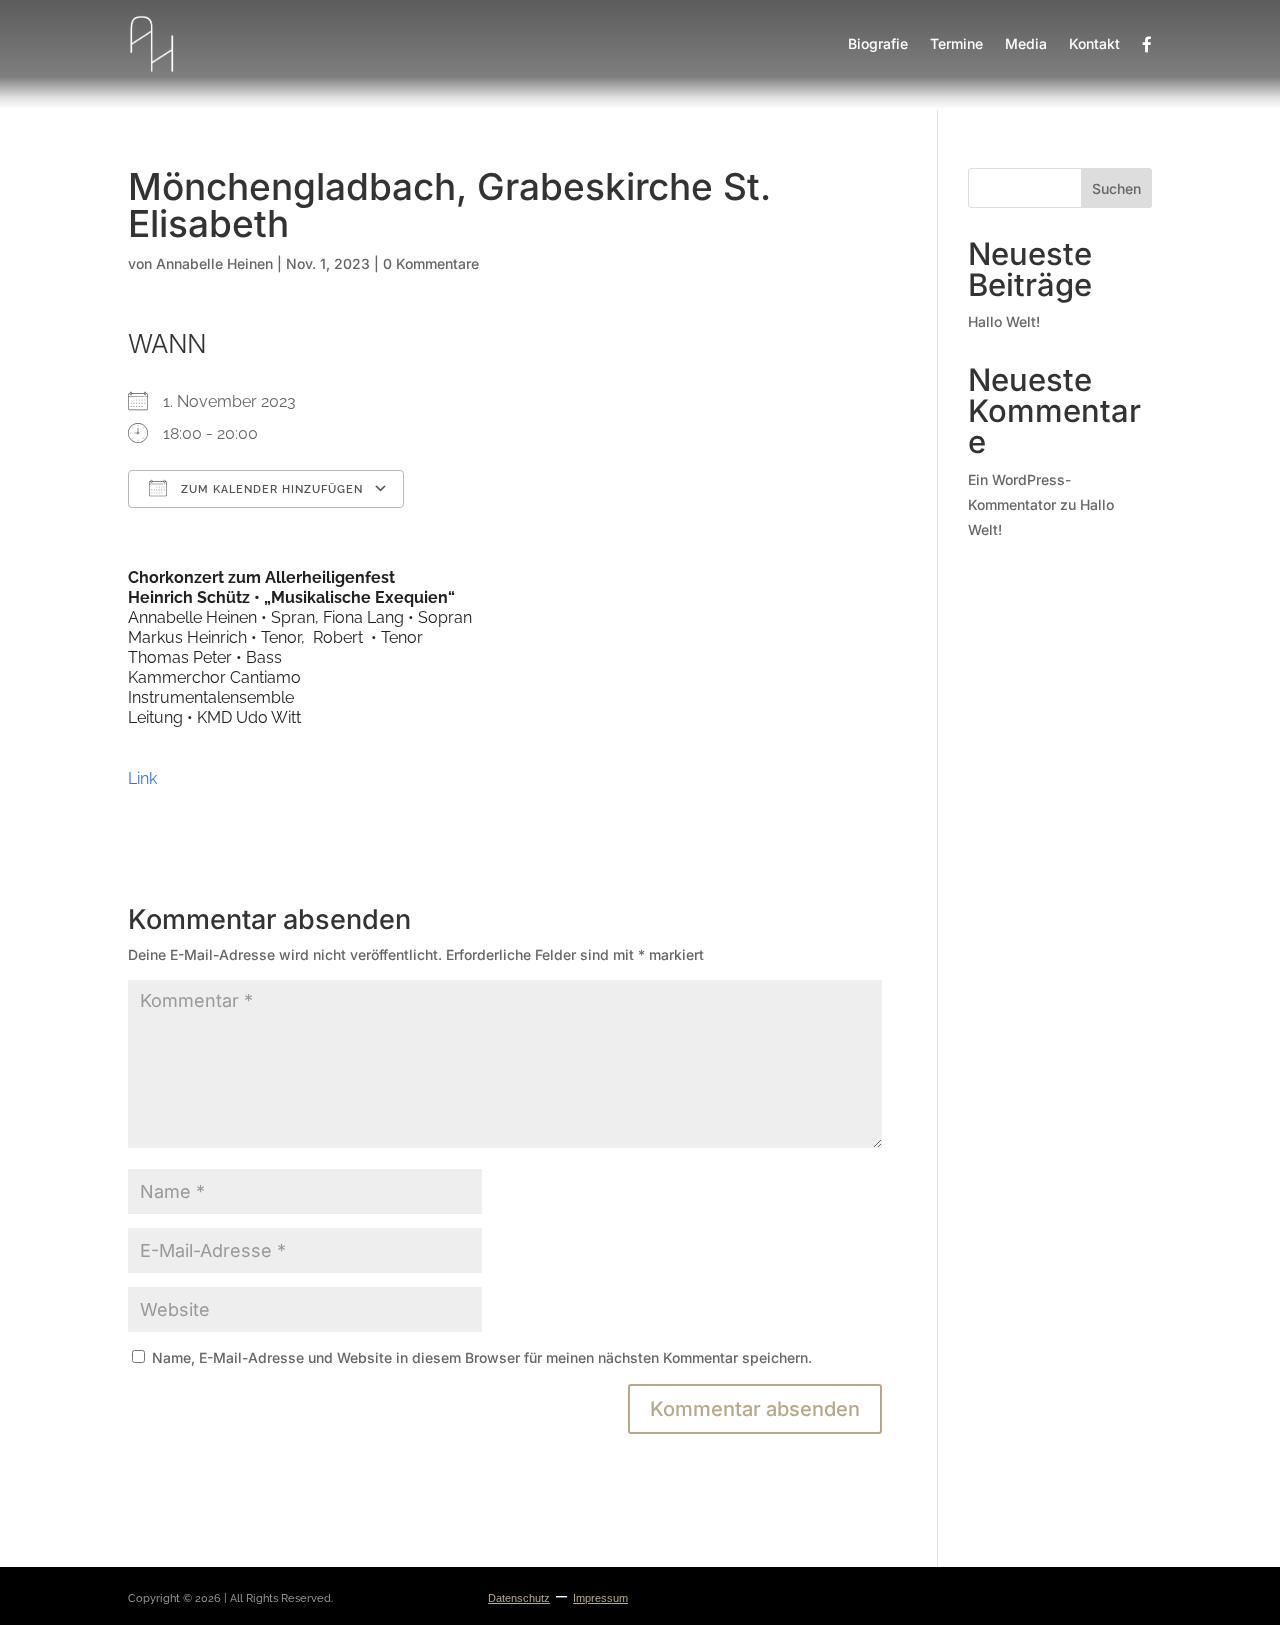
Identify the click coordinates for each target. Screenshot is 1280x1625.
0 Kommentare (431, 263)
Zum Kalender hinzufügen (270, 489)
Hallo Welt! (1004, 321)
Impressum (600, 1598)
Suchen (1116, 188)
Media (1026, 43)
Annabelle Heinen (214, 263)
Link (142, 778)
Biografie (878, 43)
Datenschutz (519, 1598)
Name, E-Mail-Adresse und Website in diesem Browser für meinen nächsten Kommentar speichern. (482, 1357)
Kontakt (1094, 43)
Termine (956, 43)
